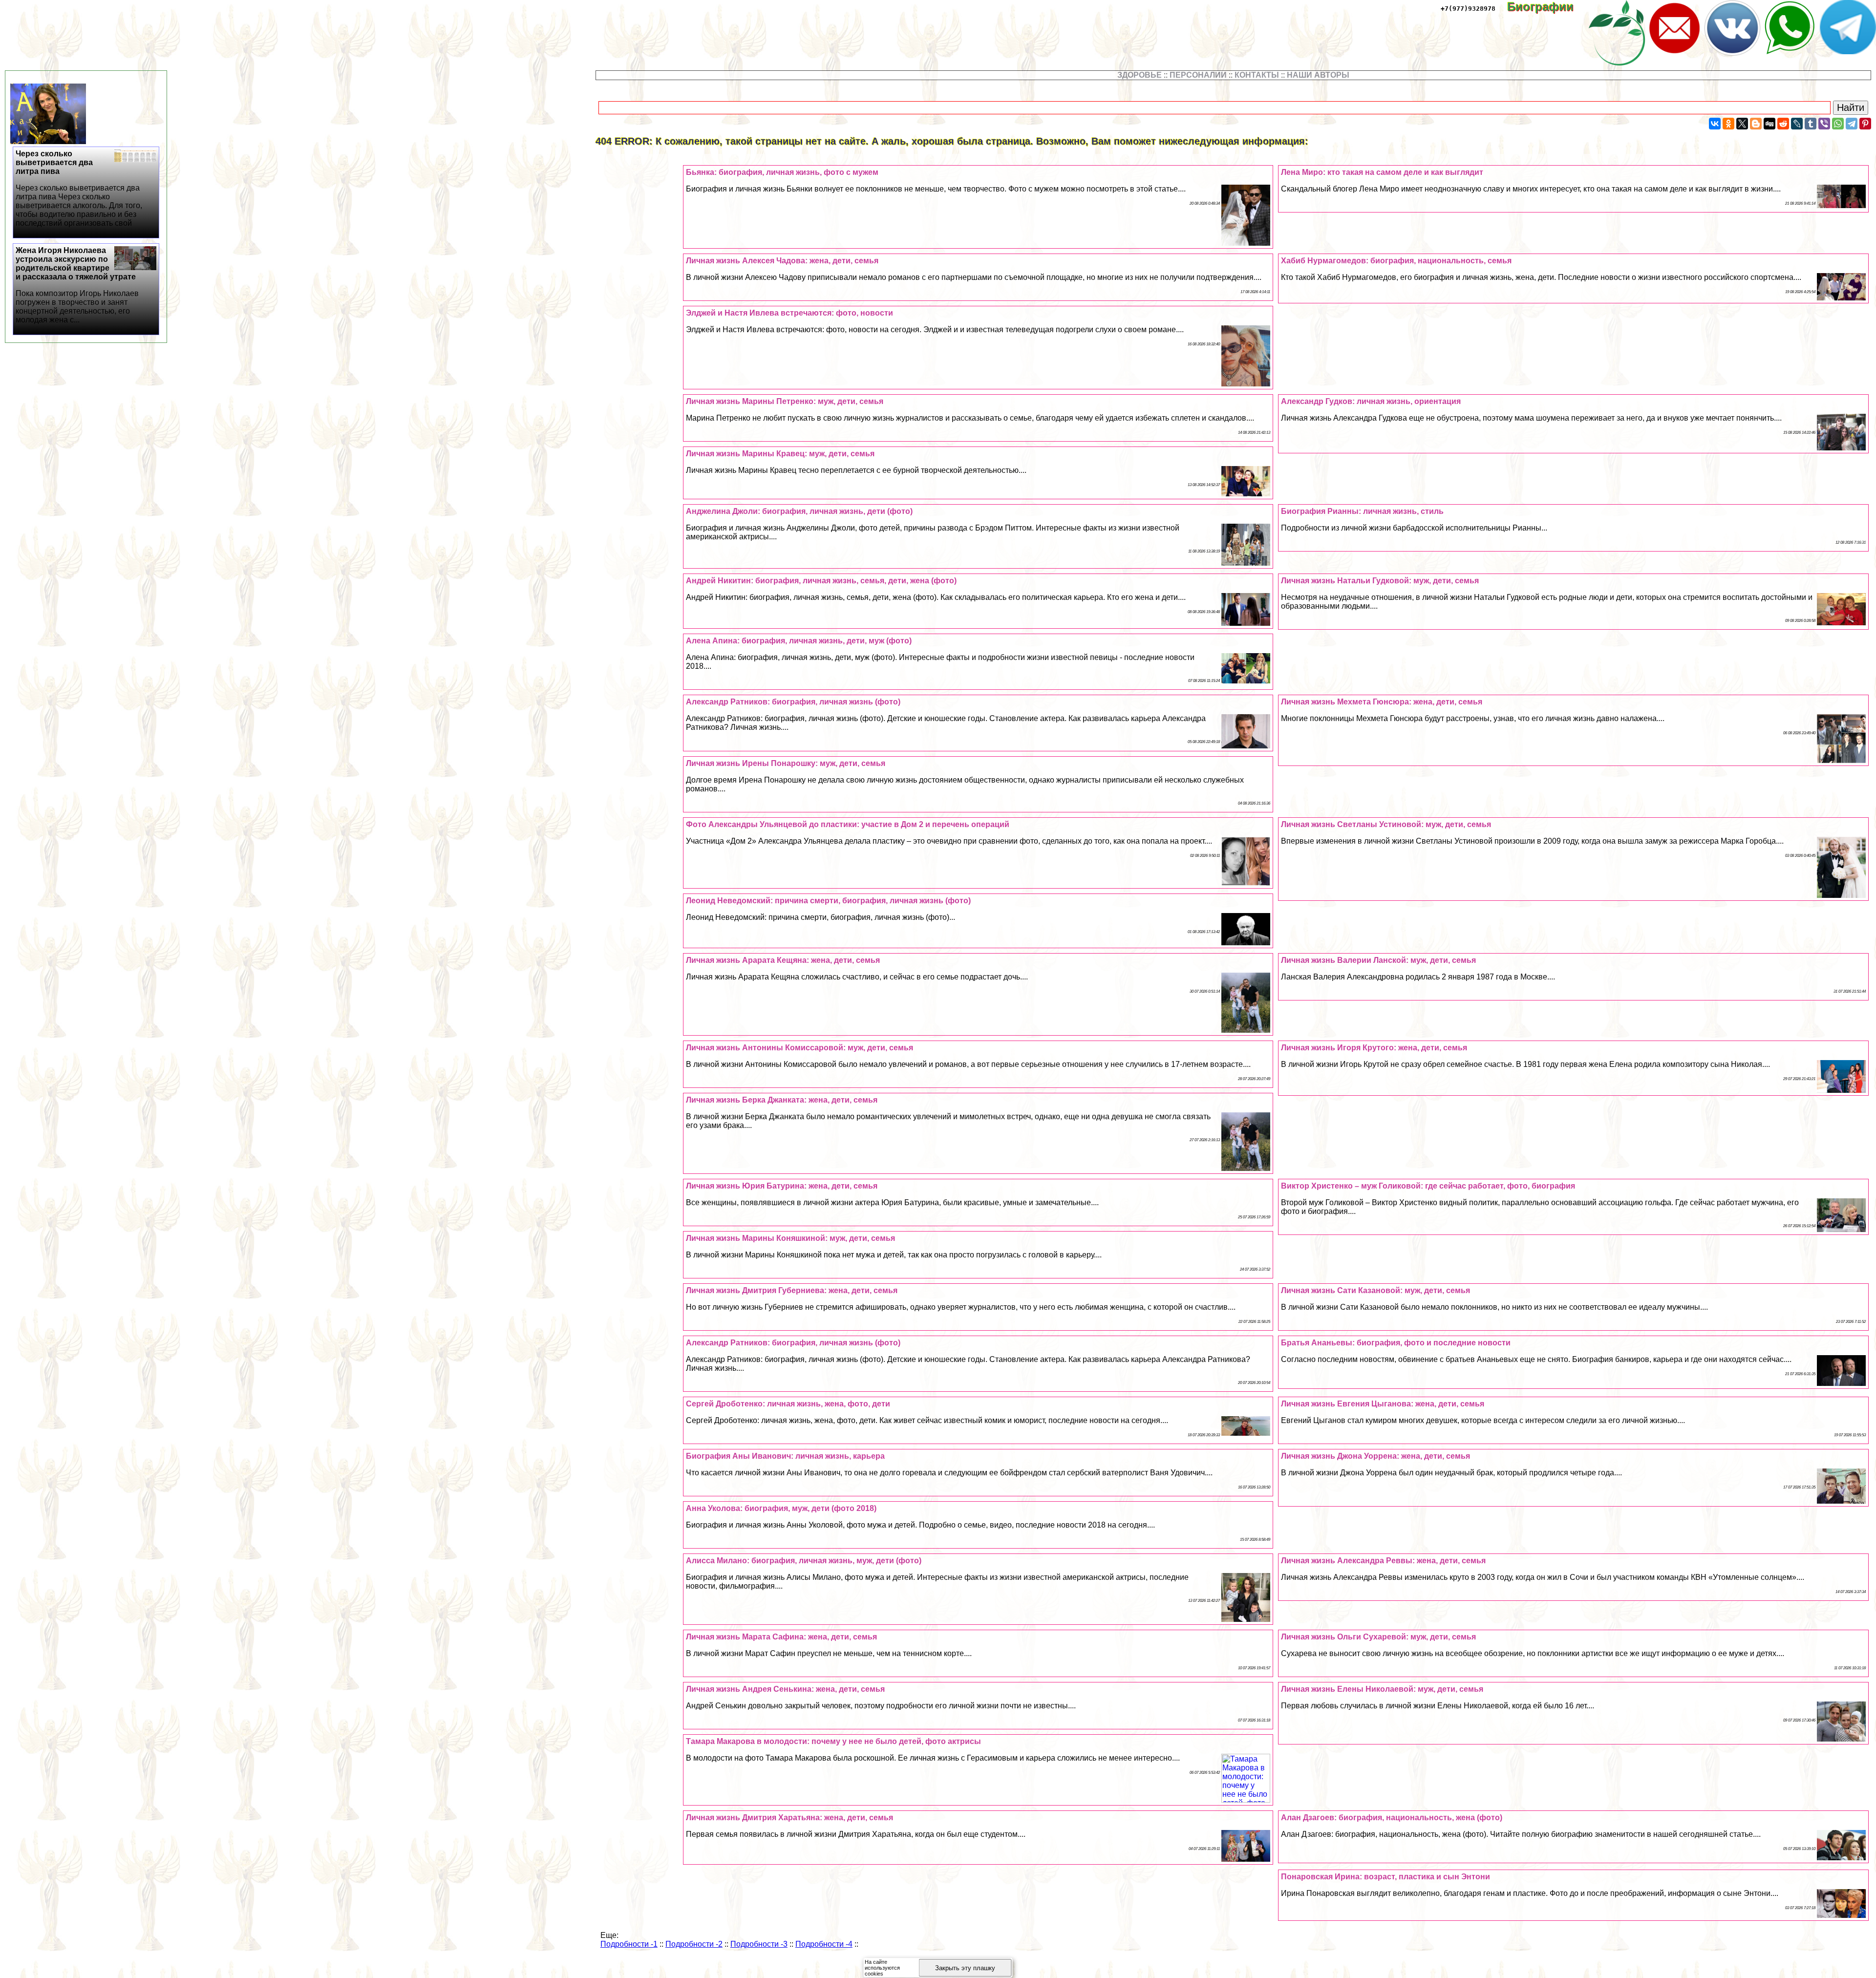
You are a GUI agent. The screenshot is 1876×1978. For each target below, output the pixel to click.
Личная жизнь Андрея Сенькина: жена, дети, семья (785, 1689)
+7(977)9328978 (1468, 9)
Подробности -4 (824, 1944)
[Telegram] (1852, 124)
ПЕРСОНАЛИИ (1198, 75)
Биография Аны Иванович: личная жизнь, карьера (785, 1456)
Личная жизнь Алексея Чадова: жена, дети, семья (782, 261)
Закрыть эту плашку (965, 1968)
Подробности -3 (759, 1944)
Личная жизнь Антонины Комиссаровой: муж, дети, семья (799, 1048)
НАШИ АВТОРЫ (1318, 75)
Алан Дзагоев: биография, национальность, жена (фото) (1392, 1818)
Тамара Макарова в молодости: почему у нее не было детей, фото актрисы (833, 1741)
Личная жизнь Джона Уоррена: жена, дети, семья (1375, 1456)
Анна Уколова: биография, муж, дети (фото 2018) (781, 1508)
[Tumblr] (1811, 124)
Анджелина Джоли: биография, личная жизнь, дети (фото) (799, 511)
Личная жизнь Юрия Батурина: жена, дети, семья (782, 1186)
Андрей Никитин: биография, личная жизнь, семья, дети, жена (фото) (821, 581)
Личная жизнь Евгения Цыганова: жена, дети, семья (1383, 1404)
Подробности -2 (694, 1944)
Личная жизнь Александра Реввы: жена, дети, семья (1383, 1561)
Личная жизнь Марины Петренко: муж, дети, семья (785, 401)
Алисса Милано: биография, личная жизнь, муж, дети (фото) (804, 1561)
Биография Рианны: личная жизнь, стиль (1362, 511)
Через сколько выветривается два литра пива (79, 188)
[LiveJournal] (1797, 124)
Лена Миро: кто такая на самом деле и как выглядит (1382, 172)
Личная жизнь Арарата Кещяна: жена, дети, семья (783, 960)
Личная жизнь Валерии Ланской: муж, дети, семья (1378, 960)
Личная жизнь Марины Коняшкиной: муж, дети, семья (790, 1238)
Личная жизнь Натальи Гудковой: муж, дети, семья (1380, 581)
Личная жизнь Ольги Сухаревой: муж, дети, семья (1378, 1637)
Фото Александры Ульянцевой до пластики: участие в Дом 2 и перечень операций (848, 824)
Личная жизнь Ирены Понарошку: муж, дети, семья (786, 763)
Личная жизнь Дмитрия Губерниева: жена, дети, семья (792, 1290)
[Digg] (1769, 124)
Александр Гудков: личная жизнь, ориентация (1371, 401)
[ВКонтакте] (1715, 124)
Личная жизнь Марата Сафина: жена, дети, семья (781, 1637)
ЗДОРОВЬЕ (1140, 75)
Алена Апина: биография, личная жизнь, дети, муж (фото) (799, 641)
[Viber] (1824, 124)
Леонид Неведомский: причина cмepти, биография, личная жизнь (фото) (828, 901)
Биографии (1547, 7)
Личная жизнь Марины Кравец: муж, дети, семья (780, 454)
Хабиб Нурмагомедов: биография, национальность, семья (1396, 261)
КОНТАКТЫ (1257, 75)
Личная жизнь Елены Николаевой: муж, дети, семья (1382, 1689)
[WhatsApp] (1838, 124)
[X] (1742, 124)
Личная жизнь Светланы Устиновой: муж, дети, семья (1386, 824)
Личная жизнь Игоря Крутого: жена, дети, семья (1374, 1048)
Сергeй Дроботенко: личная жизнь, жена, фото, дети (788, 1404)
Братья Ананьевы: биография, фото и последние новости (1396, 1343)
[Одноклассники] (1728, 124)
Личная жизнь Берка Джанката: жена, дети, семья (782, 1100)
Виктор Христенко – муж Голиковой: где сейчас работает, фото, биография (1428, 1186)
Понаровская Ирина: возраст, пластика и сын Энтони (1386, 1877)
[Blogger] (1756, 124)
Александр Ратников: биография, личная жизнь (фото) (793, 702)
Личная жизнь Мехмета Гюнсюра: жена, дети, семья (1382, 702)
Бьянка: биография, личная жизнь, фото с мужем (782, 172)
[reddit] (1783, 124)
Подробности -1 (629, 1944)
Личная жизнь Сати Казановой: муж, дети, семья (1375, 1290)
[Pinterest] (1865, 124)
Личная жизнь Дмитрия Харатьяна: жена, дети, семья (789, 1818)
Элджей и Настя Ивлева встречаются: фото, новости (789, 313)
